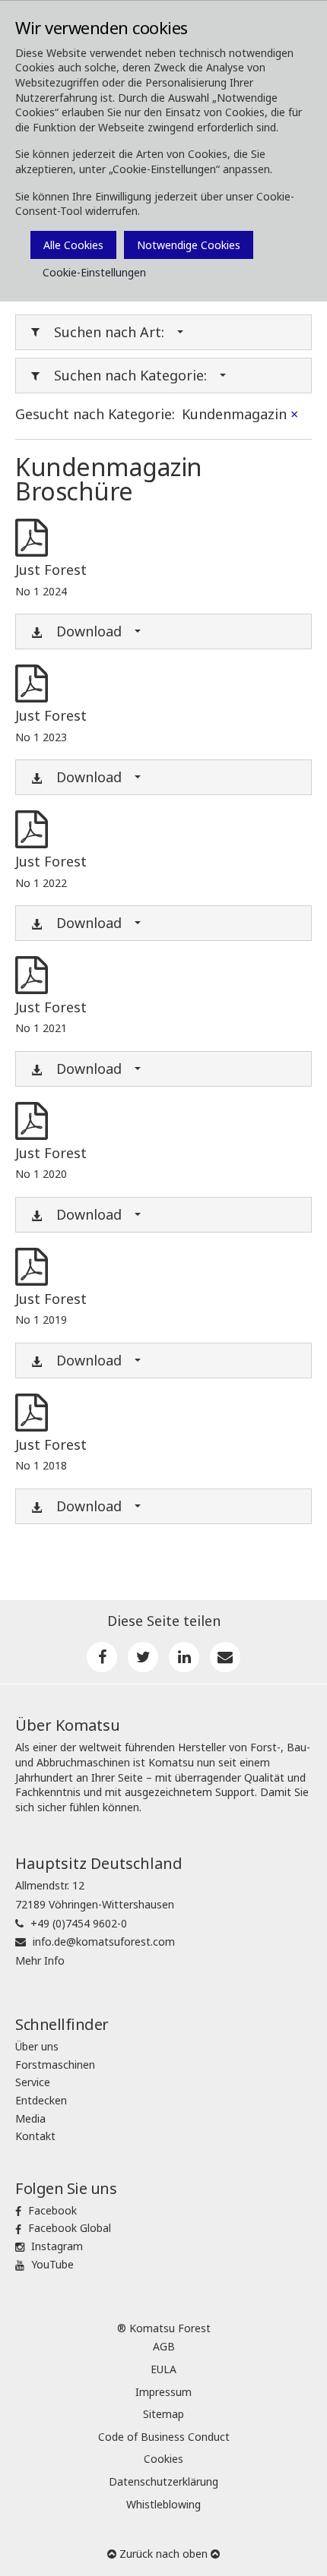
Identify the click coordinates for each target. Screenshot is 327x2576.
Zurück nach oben (163, 2554)
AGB (164, 2346)
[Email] (225, 1657)
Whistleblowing (163, 2504)
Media (30, 2118)
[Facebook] (102, 1657)
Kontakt (35, 2136)
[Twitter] (143, 1657)
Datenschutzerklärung (163, 2481)
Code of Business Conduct (164, 2437)
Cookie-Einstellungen (94, 272)
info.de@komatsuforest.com (104, 1941)
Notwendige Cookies (189, 245)
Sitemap (163, 2414)
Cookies (163, 2459)
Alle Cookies (73, 245)
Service (33, 2082)
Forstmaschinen (55, 2065)
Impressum (163, 2392)
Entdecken (41, 2100)
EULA (163, 2369)
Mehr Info (40, 1960)
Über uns (37, 2046)
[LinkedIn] (184, 1657)
